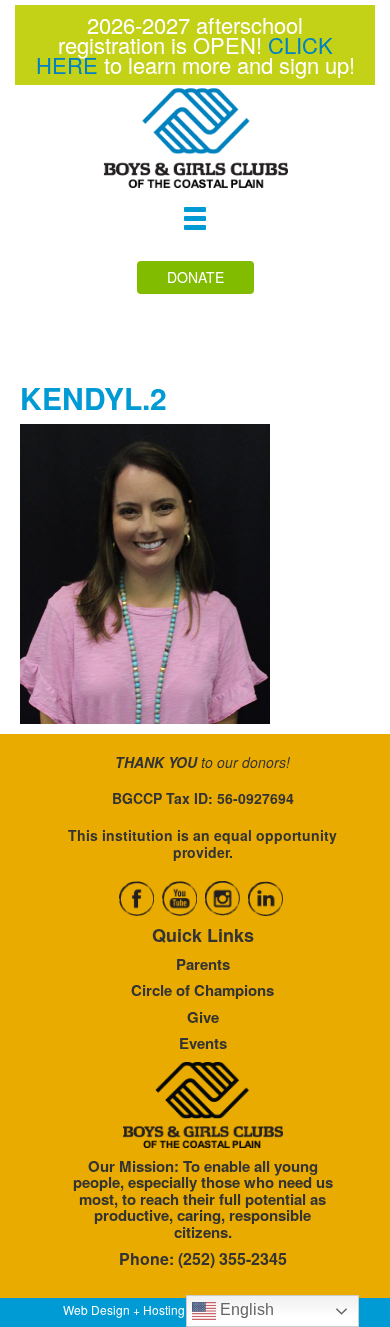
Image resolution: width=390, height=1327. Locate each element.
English (245, 1309)
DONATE (195, 277)
